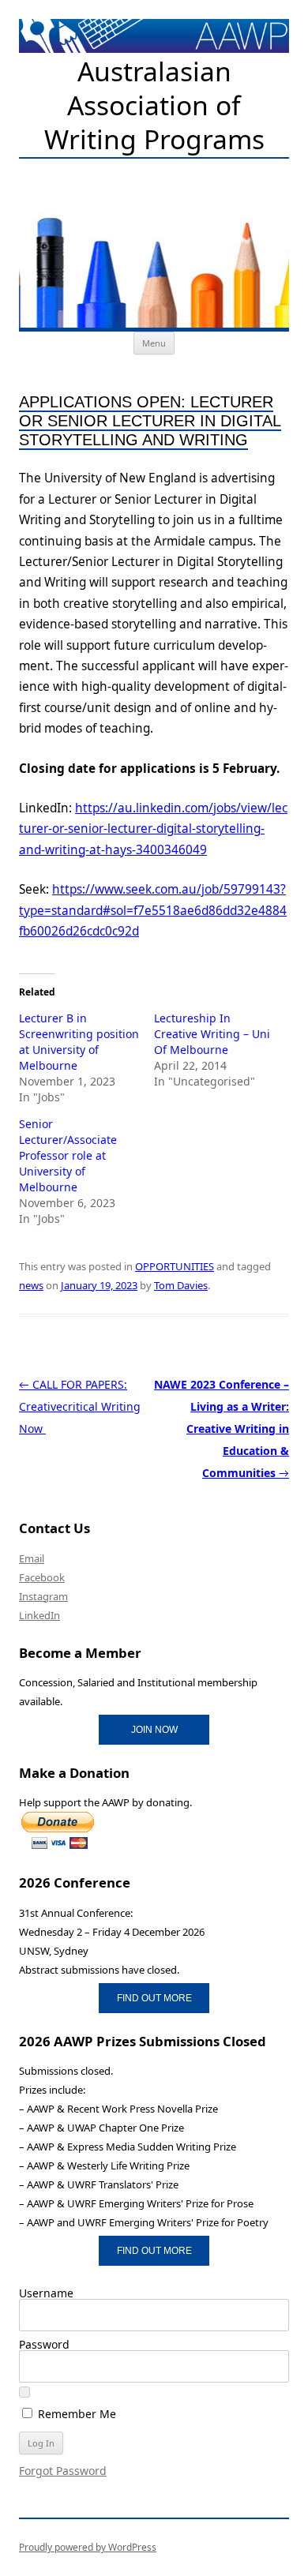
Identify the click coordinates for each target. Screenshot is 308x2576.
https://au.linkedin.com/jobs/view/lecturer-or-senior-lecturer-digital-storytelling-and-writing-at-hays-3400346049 (153, 829)
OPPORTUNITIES (175, 1266)
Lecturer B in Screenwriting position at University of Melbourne (79, 1042)
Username (46, 2293)
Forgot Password (63, 2471)
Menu (154, 343)
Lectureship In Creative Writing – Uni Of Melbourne (212, 1034)
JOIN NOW (154, 1729)
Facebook (42, 1577)
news (31, 1285)
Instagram (43, 1596)
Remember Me (75, 2413)
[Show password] (24, 2392)
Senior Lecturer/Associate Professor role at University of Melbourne (68, 1155)
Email (32, 1558)
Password (44, 2344)
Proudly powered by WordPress (88, 2547)
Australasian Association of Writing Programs (154, 106)
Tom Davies (181, 1285)
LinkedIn (39, 1615)
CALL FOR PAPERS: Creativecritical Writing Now (80, 1406)
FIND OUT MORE (154, 1998)
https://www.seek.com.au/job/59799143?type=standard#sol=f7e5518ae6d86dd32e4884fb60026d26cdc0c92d (153, 910)
